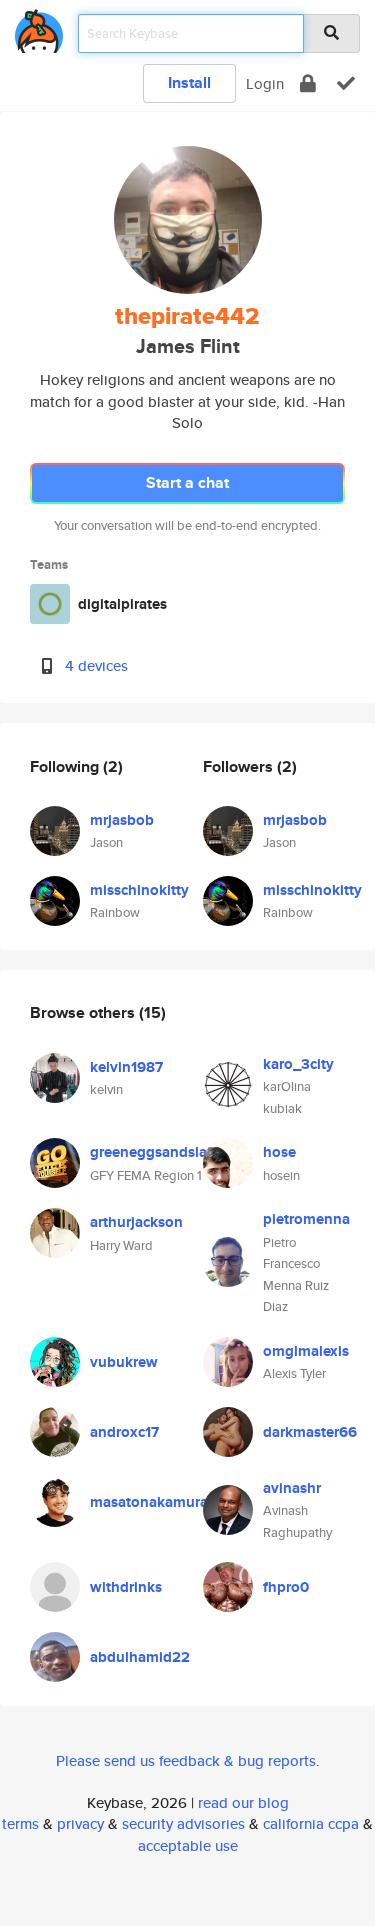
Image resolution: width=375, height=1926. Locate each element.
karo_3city (298, 1064)
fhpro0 (286, 1587)
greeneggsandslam (155, 1152)
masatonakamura (149, 1502)
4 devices (96, 665)
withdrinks (126, 1587)
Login (265, 83)
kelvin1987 (126, 1067)
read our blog (243, 1802)
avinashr (292, 1488)
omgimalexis (306, 1351)
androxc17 (124, 1432)
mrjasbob (122, 820)
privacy (80, 1823)
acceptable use (188, 1845)
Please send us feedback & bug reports (186, 1760)
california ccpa (311, 1823)
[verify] (346, 83)
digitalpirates (122, 604)
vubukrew (124, 1362)
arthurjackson (136, 1222)
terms (20, 1823)
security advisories (183, 1823)
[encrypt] (308, 83)
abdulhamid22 (140, 1657)
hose (279, 1152)
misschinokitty (139, 890)
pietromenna (306, 1219)
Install (189, 82)
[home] (39, 27)
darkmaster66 (310, 1432)
